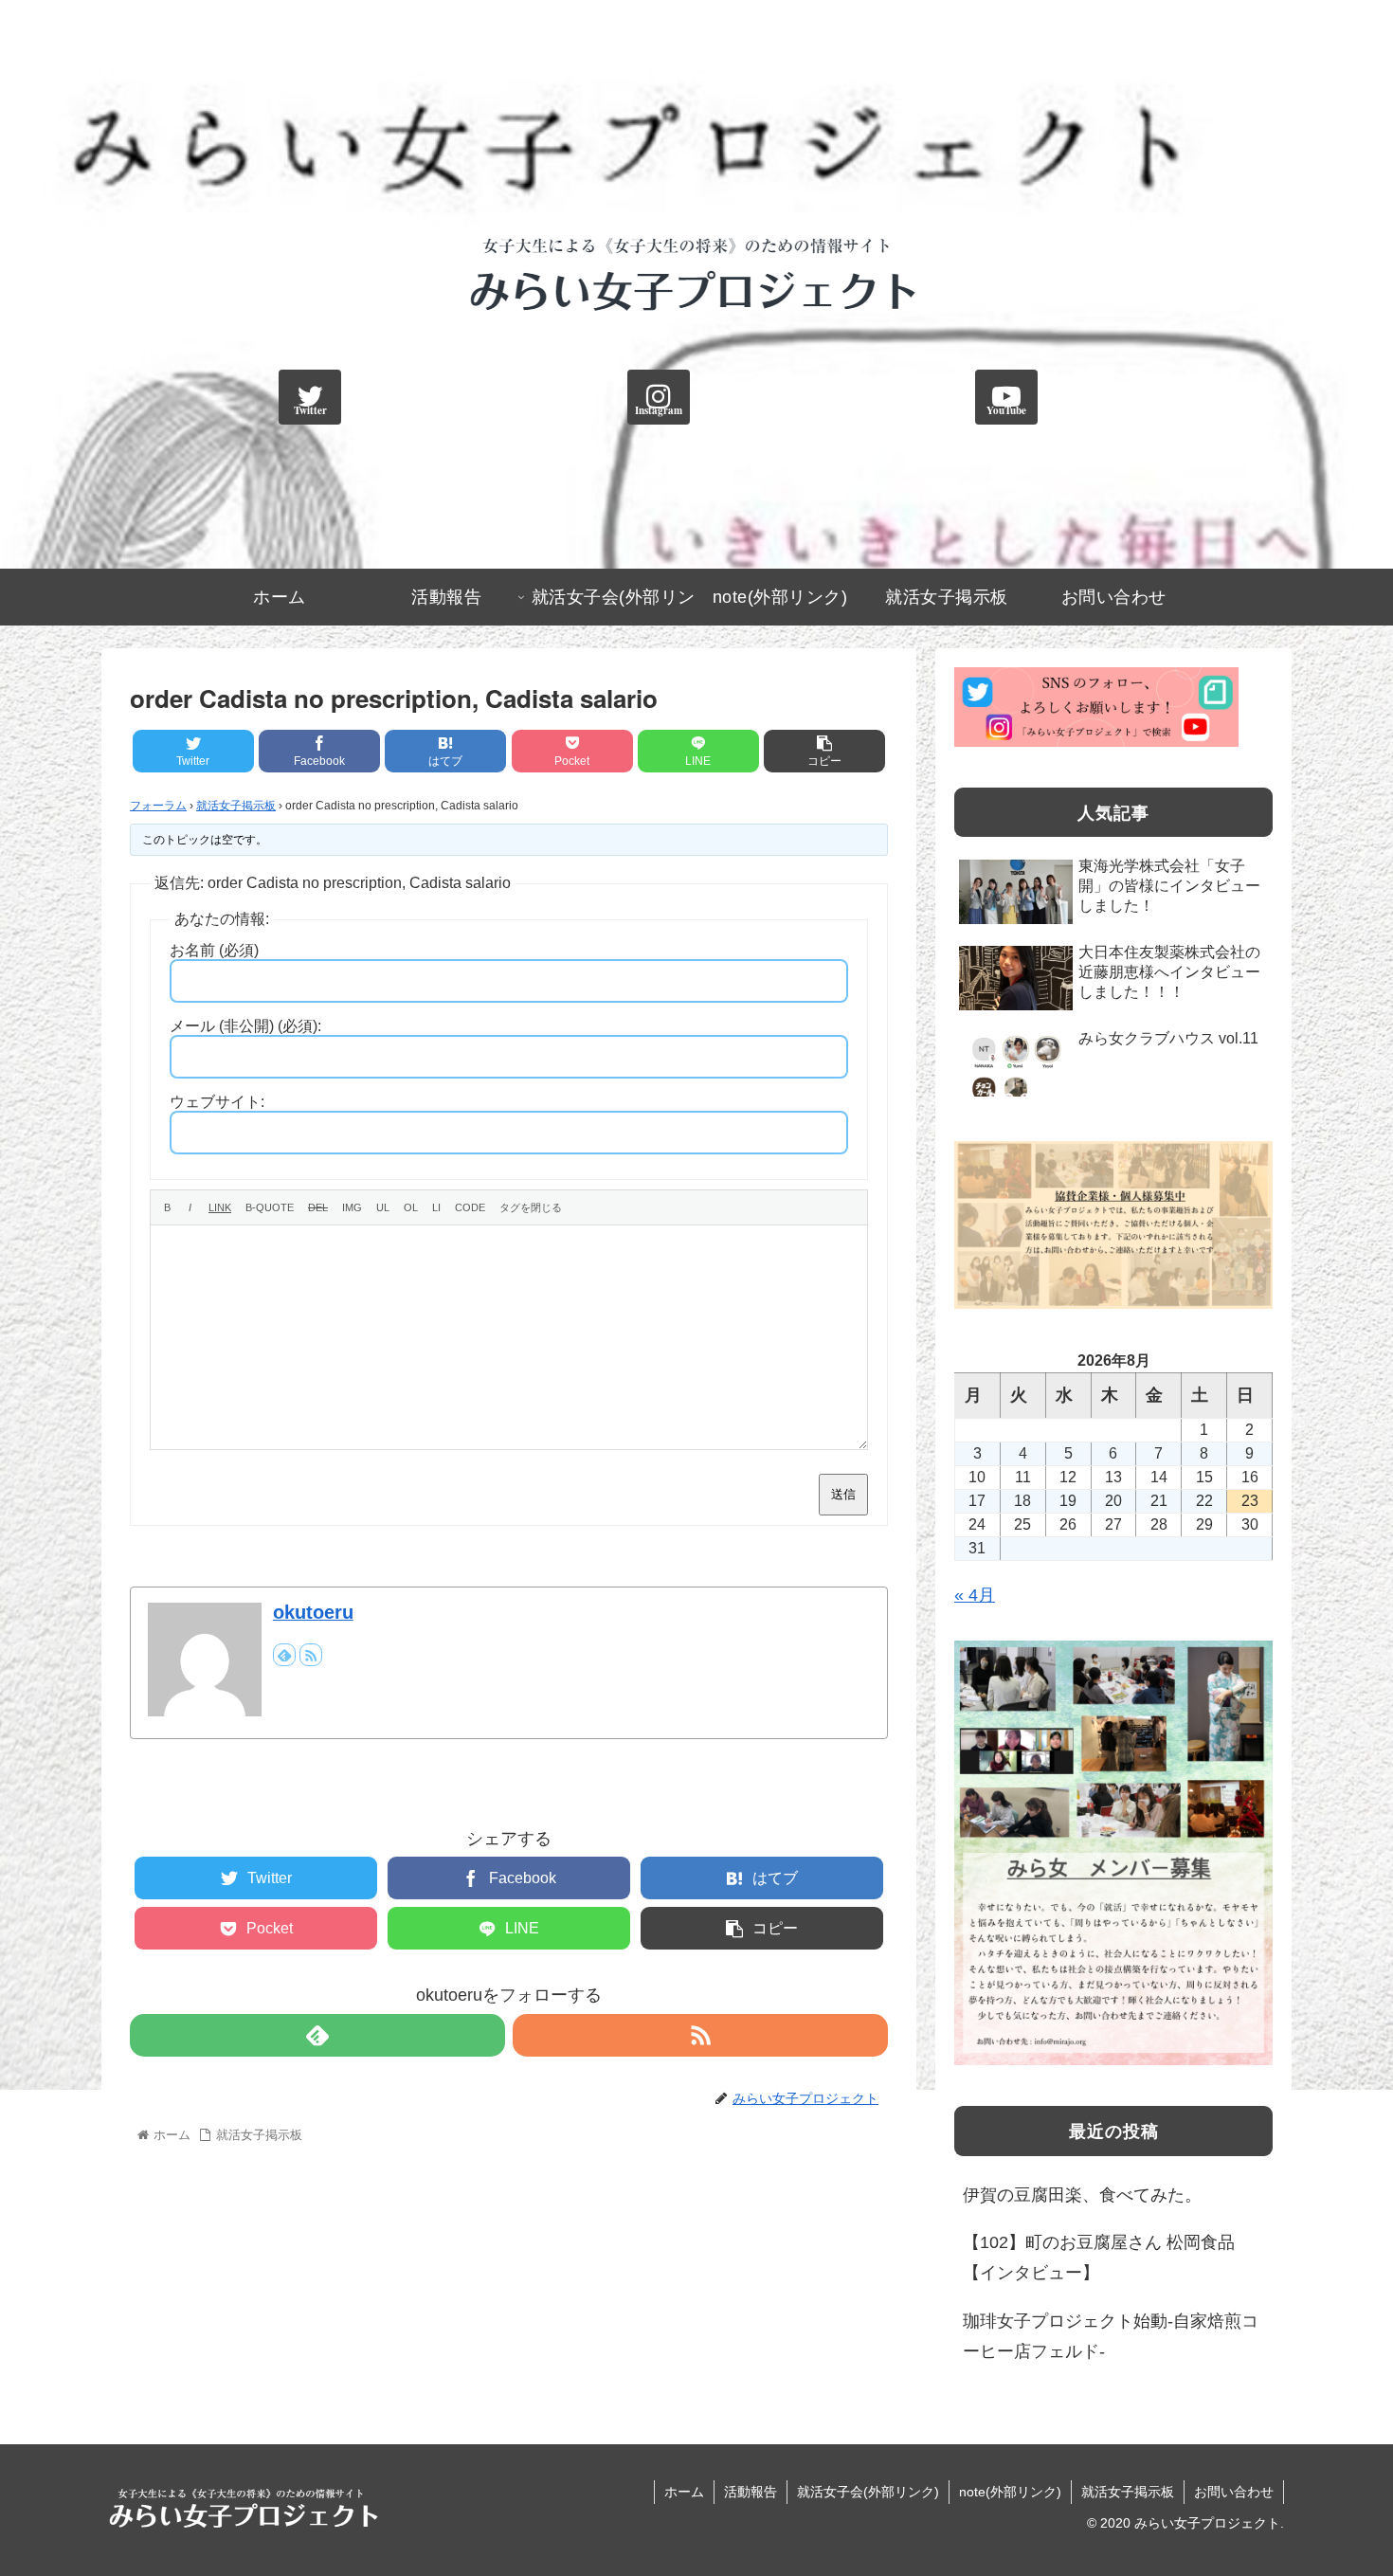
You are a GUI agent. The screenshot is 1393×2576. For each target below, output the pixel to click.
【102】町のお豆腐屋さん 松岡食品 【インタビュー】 (1099, 2258)
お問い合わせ (1234, 2492)
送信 (843, 1494)
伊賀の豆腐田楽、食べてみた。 (1082, 2195)
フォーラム (158, 806)
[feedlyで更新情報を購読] (284, 1655)
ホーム (684, 2492)
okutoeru (313, 1612)
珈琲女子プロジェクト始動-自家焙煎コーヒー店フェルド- (1111, 2336)
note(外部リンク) (1010, 2492)
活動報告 (751, 2492)
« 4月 (975, 1595)
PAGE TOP (1345, 2483)
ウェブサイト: (217, 1102)
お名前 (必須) (214, 950)
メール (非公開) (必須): (245, 1026)
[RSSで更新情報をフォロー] (311, 1655)
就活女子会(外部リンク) (868, 2492)
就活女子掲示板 (236, 806)
